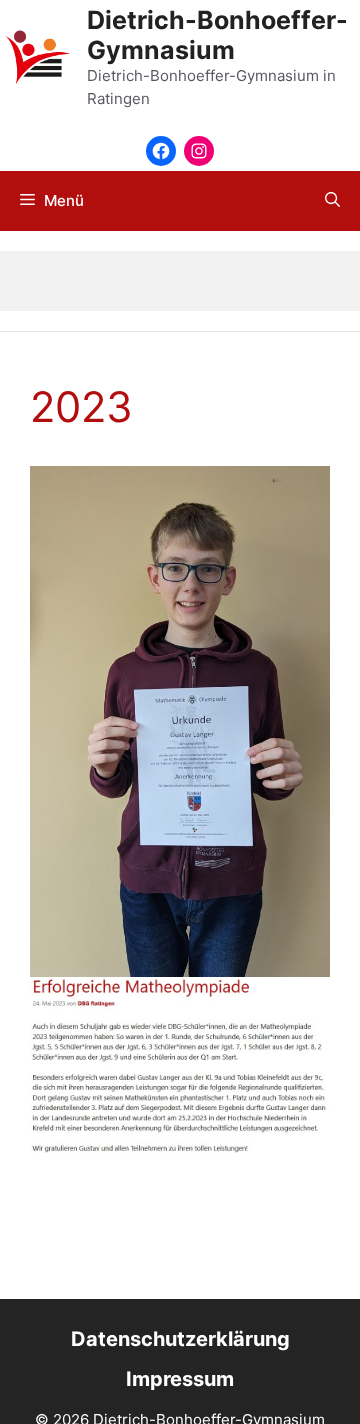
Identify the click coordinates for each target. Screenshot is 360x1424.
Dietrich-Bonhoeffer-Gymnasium (217, 35)
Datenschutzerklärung (180, 1339)
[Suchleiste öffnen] (332, 201)
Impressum (180, 1379)
